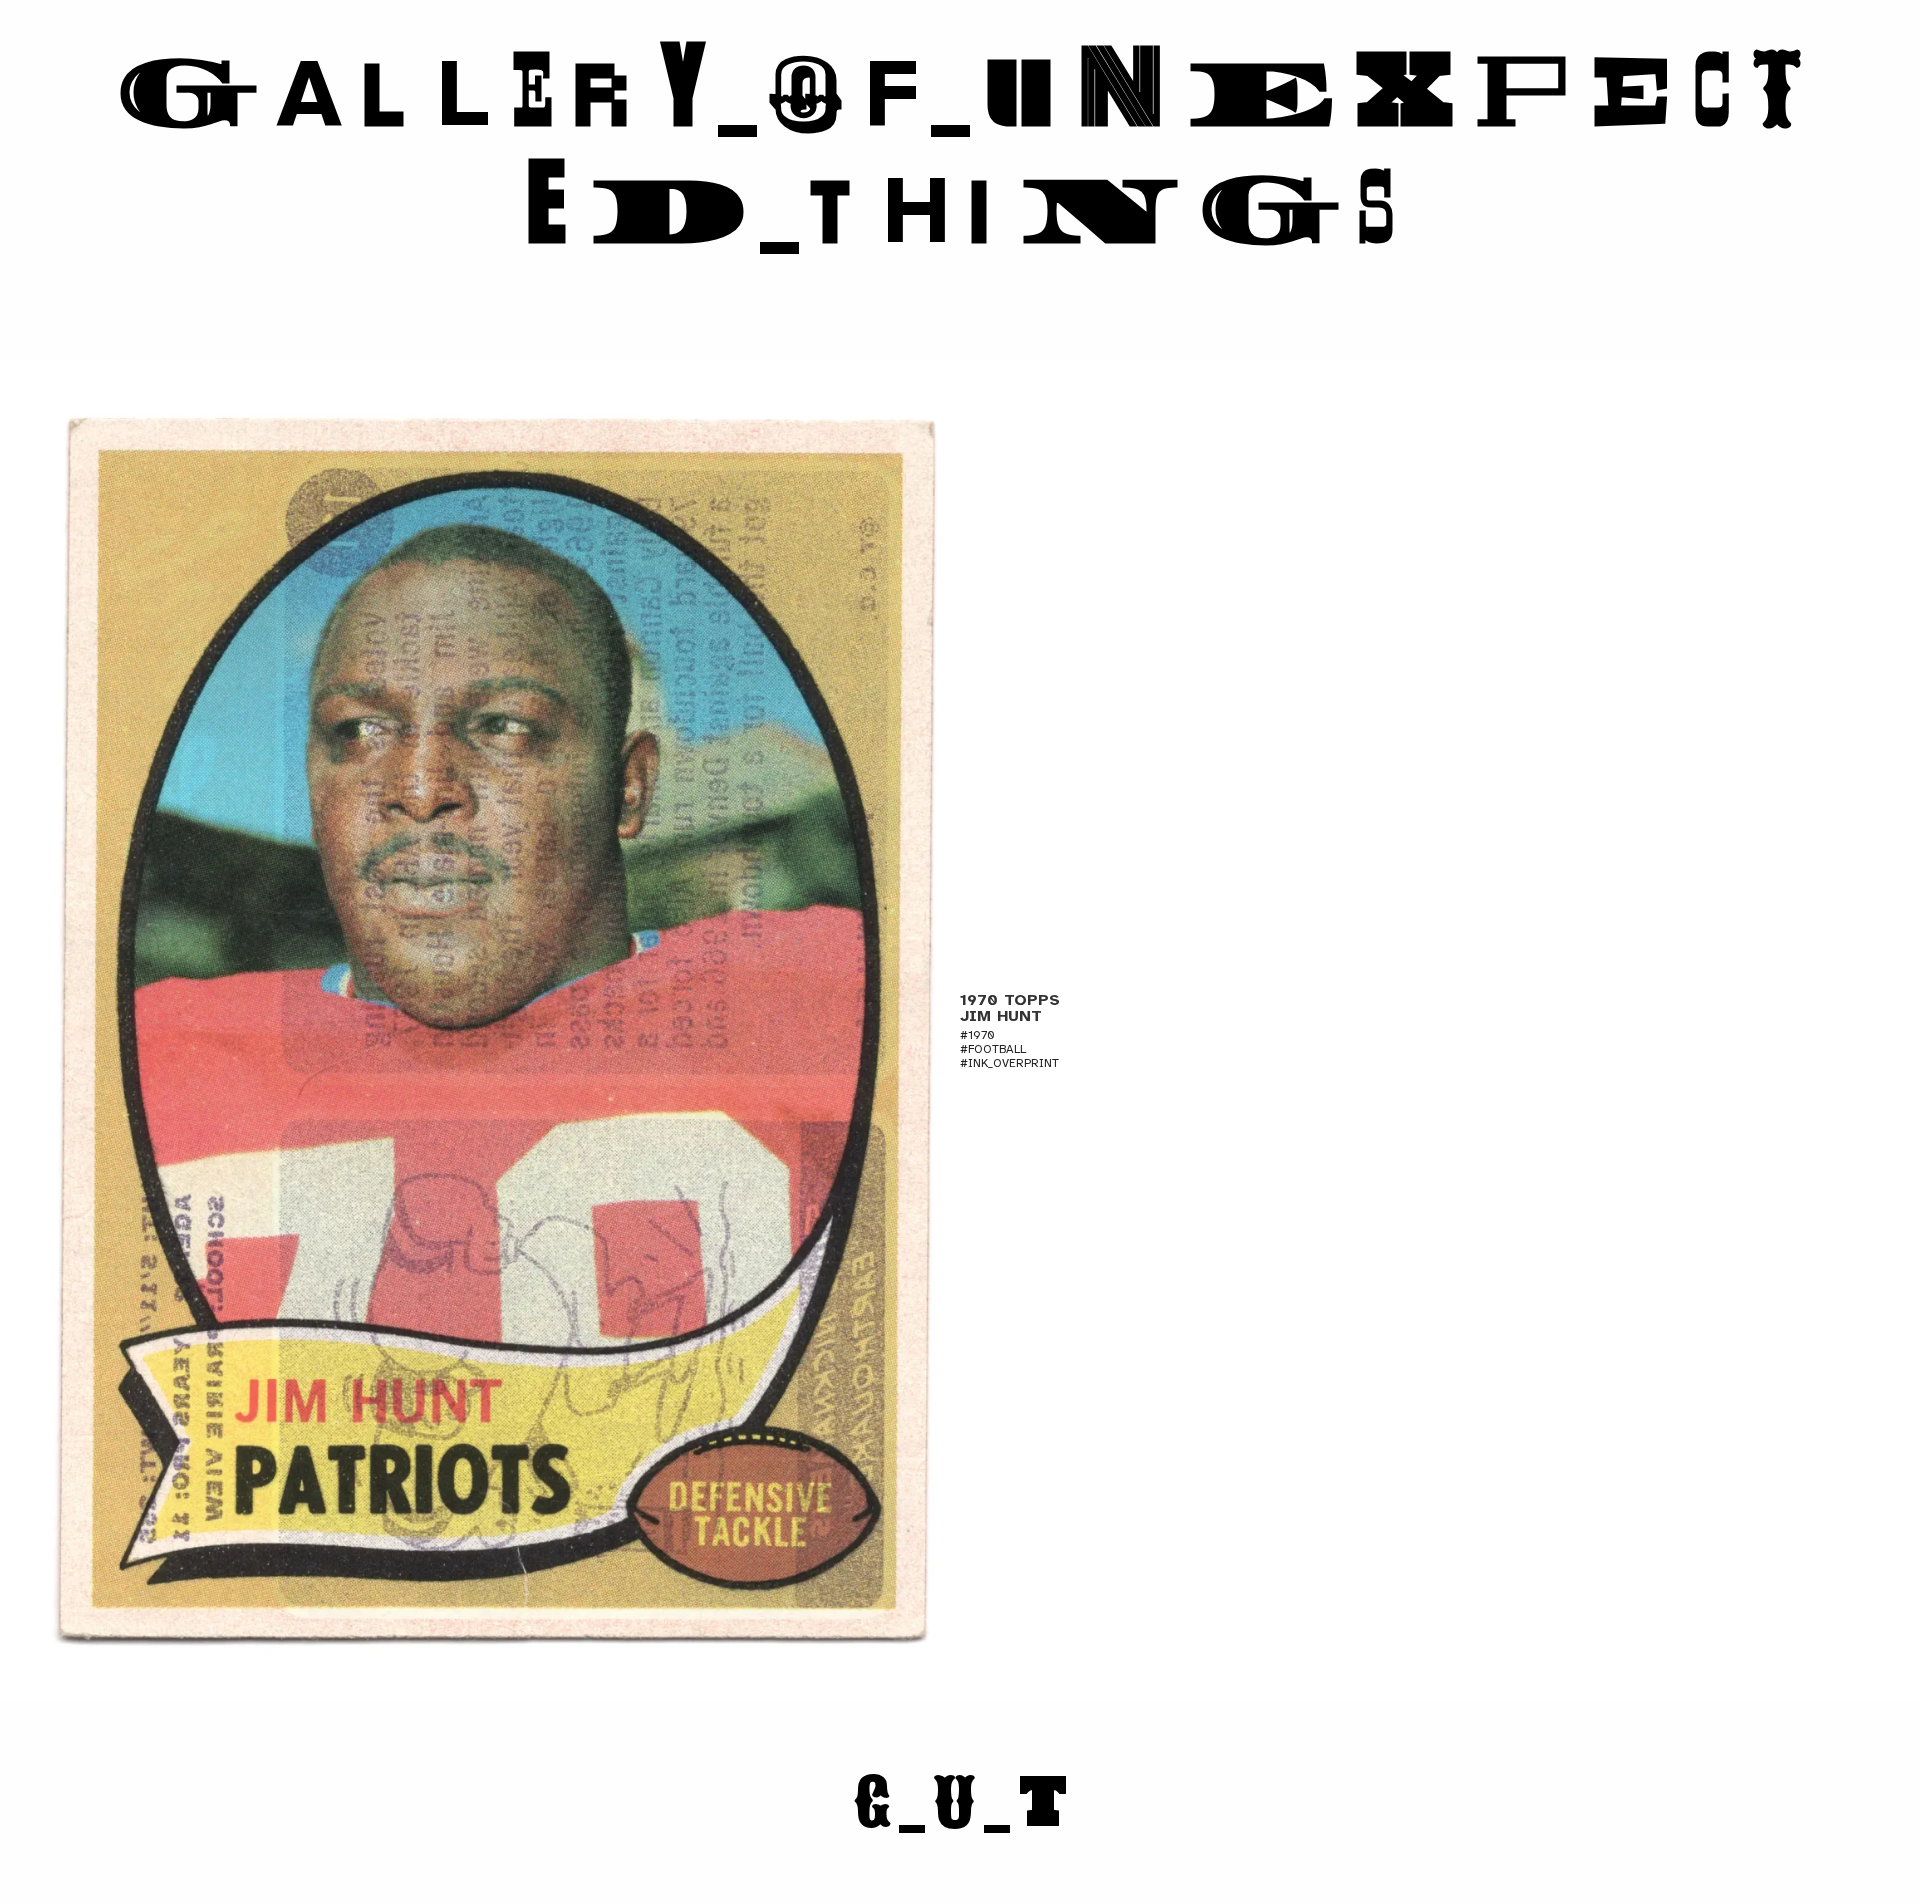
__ (960, 1804)
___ (960, 152)
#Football (993, 1049)
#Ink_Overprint (1009, 1063)
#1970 (977, 1035)
